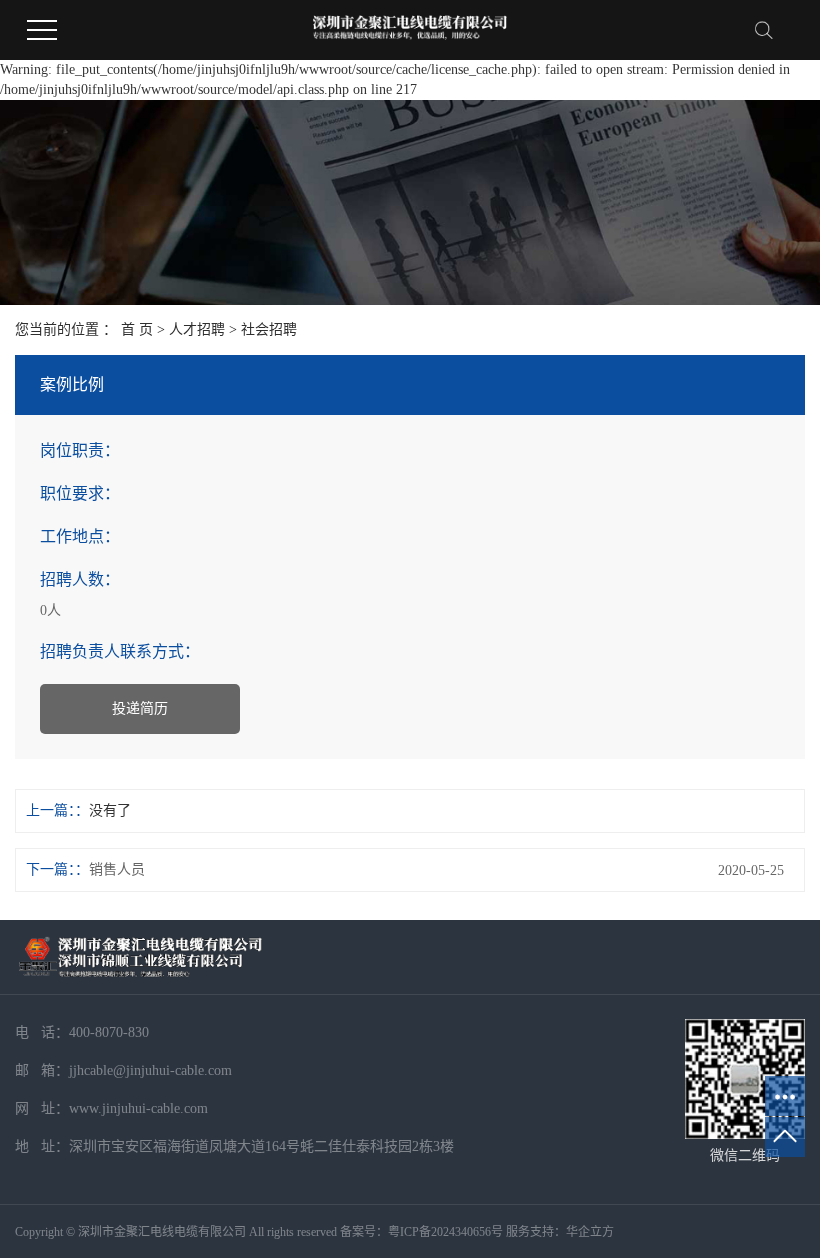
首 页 (137, 329)
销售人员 (117, 869)
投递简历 (140, 708)
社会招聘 (269, 329)
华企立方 (590, 1232)
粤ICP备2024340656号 (445, 1232)
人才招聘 (197, 329)
